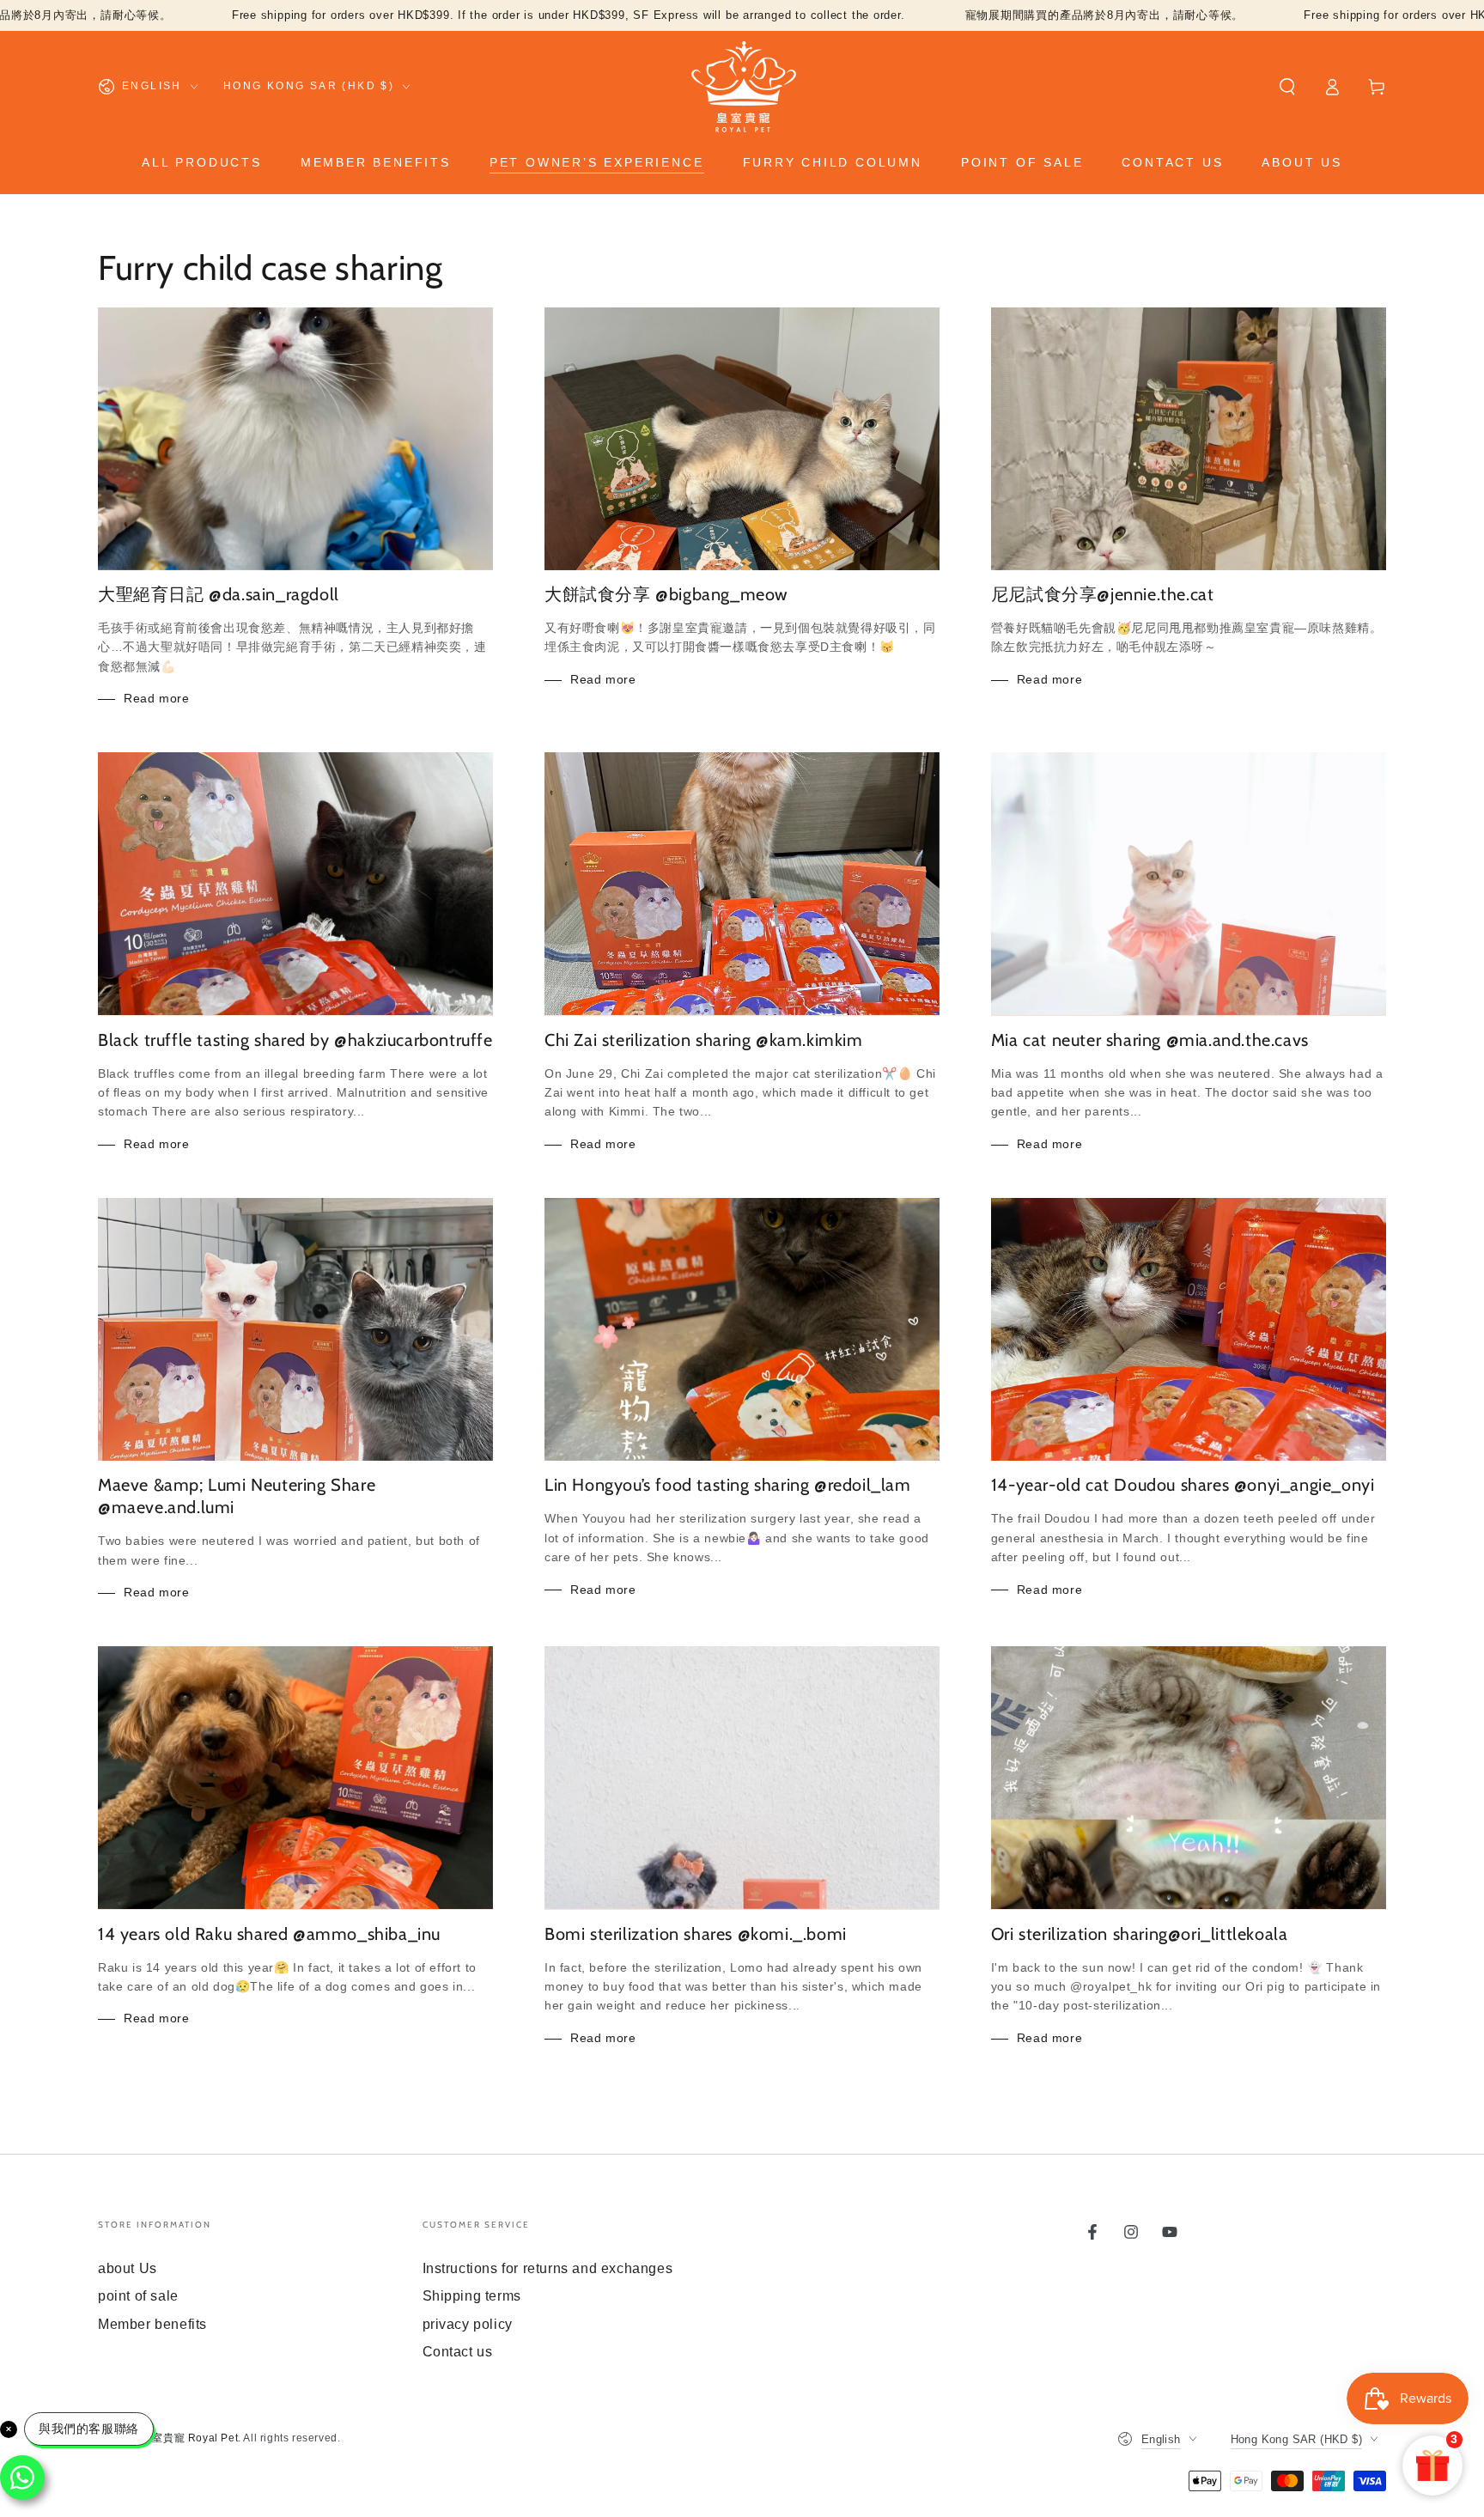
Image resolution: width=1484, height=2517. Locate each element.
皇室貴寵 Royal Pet (190, 2438)
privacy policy (468, 2324)
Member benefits (152, 2324)
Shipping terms (472, 2296)
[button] (1287, 87)
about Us (128, 2268)
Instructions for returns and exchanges (548, 2268)
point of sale (138, 2296)
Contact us (458, 2352)
